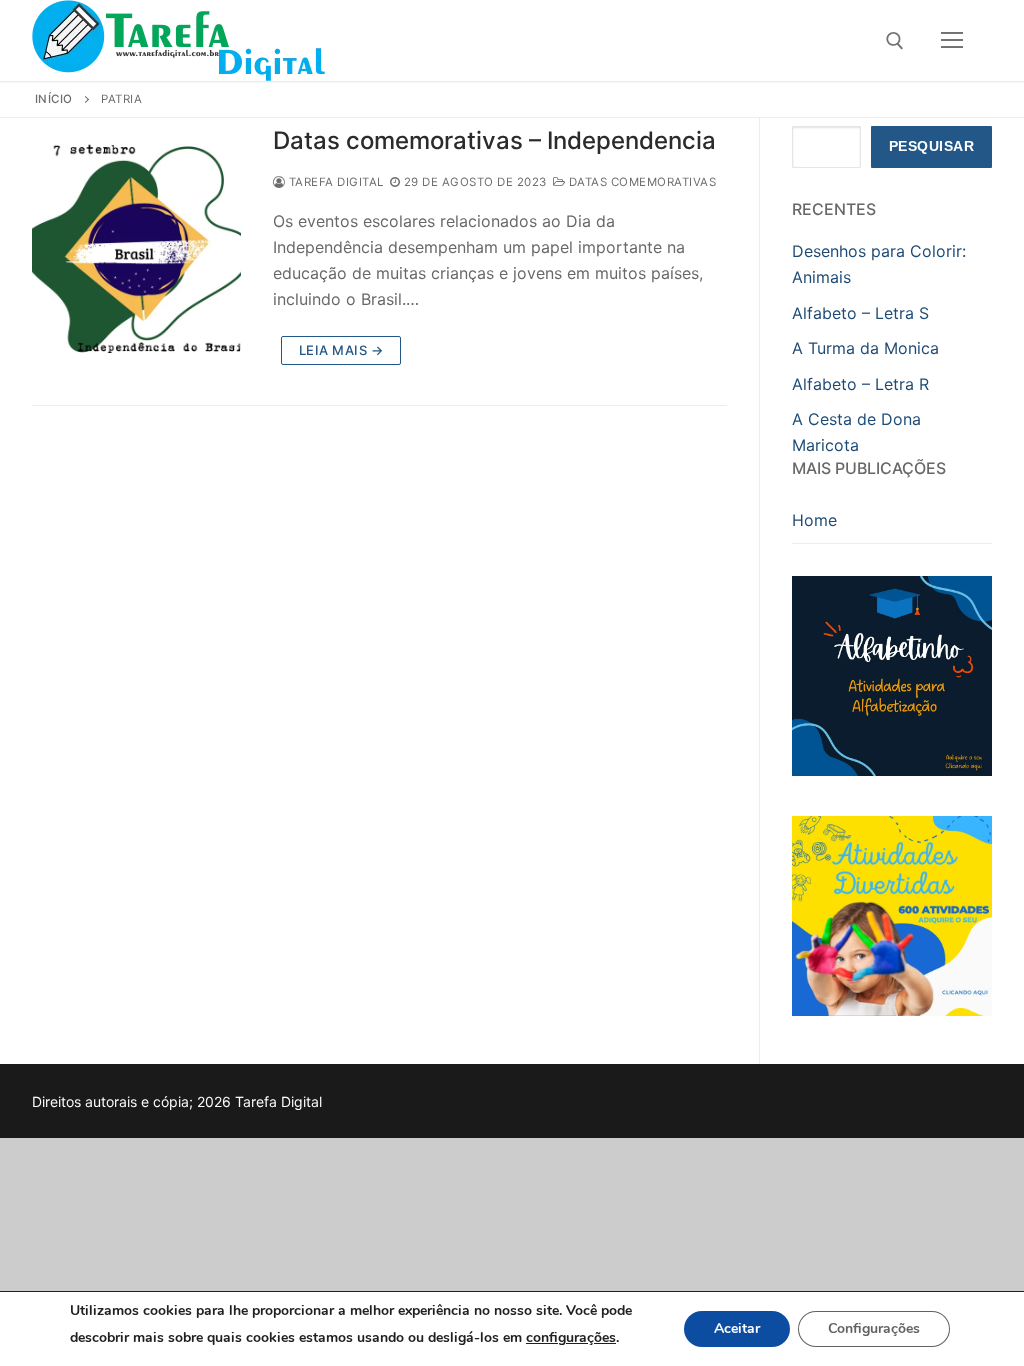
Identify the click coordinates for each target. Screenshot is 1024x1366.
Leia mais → (341, 350)
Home (814, 520)
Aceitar (737, 1328)
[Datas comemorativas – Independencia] (136, 249)
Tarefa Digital (334, 182)
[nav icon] (952, 41)
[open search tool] (895, 41)
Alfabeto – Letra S (860, 313)
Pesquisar (932, 146)
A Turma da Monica (865, 348)
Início (54, 99)
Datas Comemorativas (640, 182)
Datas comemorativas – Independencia (494, 140)
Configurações (874, 1328)
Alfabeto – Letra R (860, 384)
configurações (571, 1337)
